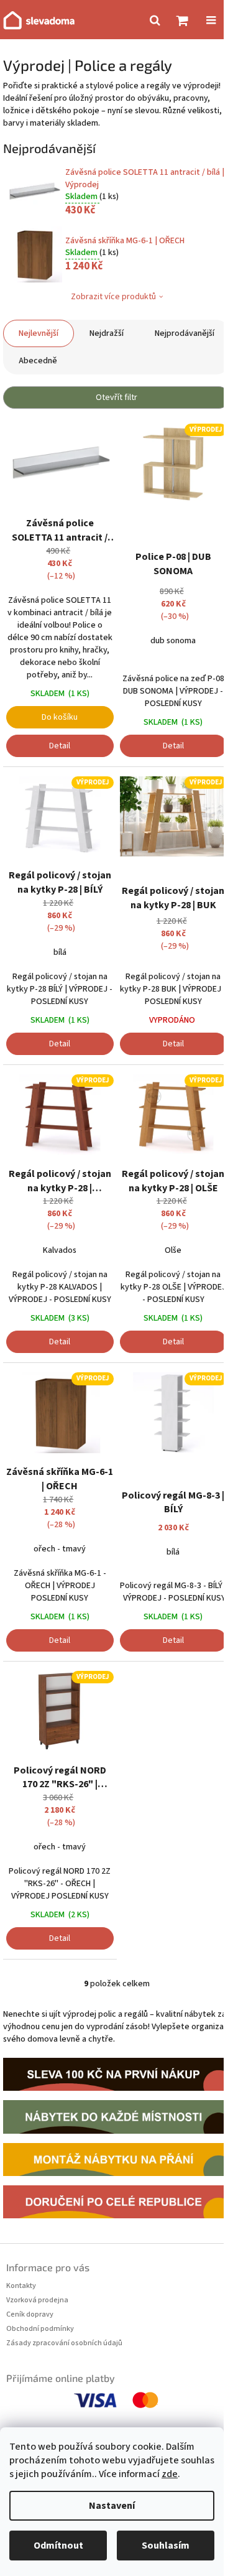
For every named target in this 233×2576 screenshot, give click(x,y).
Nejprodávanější (185, 333)
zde (170, 2474)
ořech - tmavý (60, 1549)
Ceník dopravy (30, 2314)
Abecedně (38, 361)
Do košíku (60, 717)
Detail (60, 746)
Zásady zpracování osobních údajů (64, 2343)
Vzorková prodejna (37, 2300)
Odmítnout (58, 2546)
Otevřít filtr (116, 398)
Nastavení (112, 2506)
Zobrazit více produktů (113, 297)
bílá (60, 952)
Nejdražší (107, 333)
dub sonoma (173, 641)
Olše (173, 1250)
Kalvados (60, 1250)
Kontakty (21, 2286)
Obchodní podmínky (40, 2329)
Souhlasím (166, 2546)
